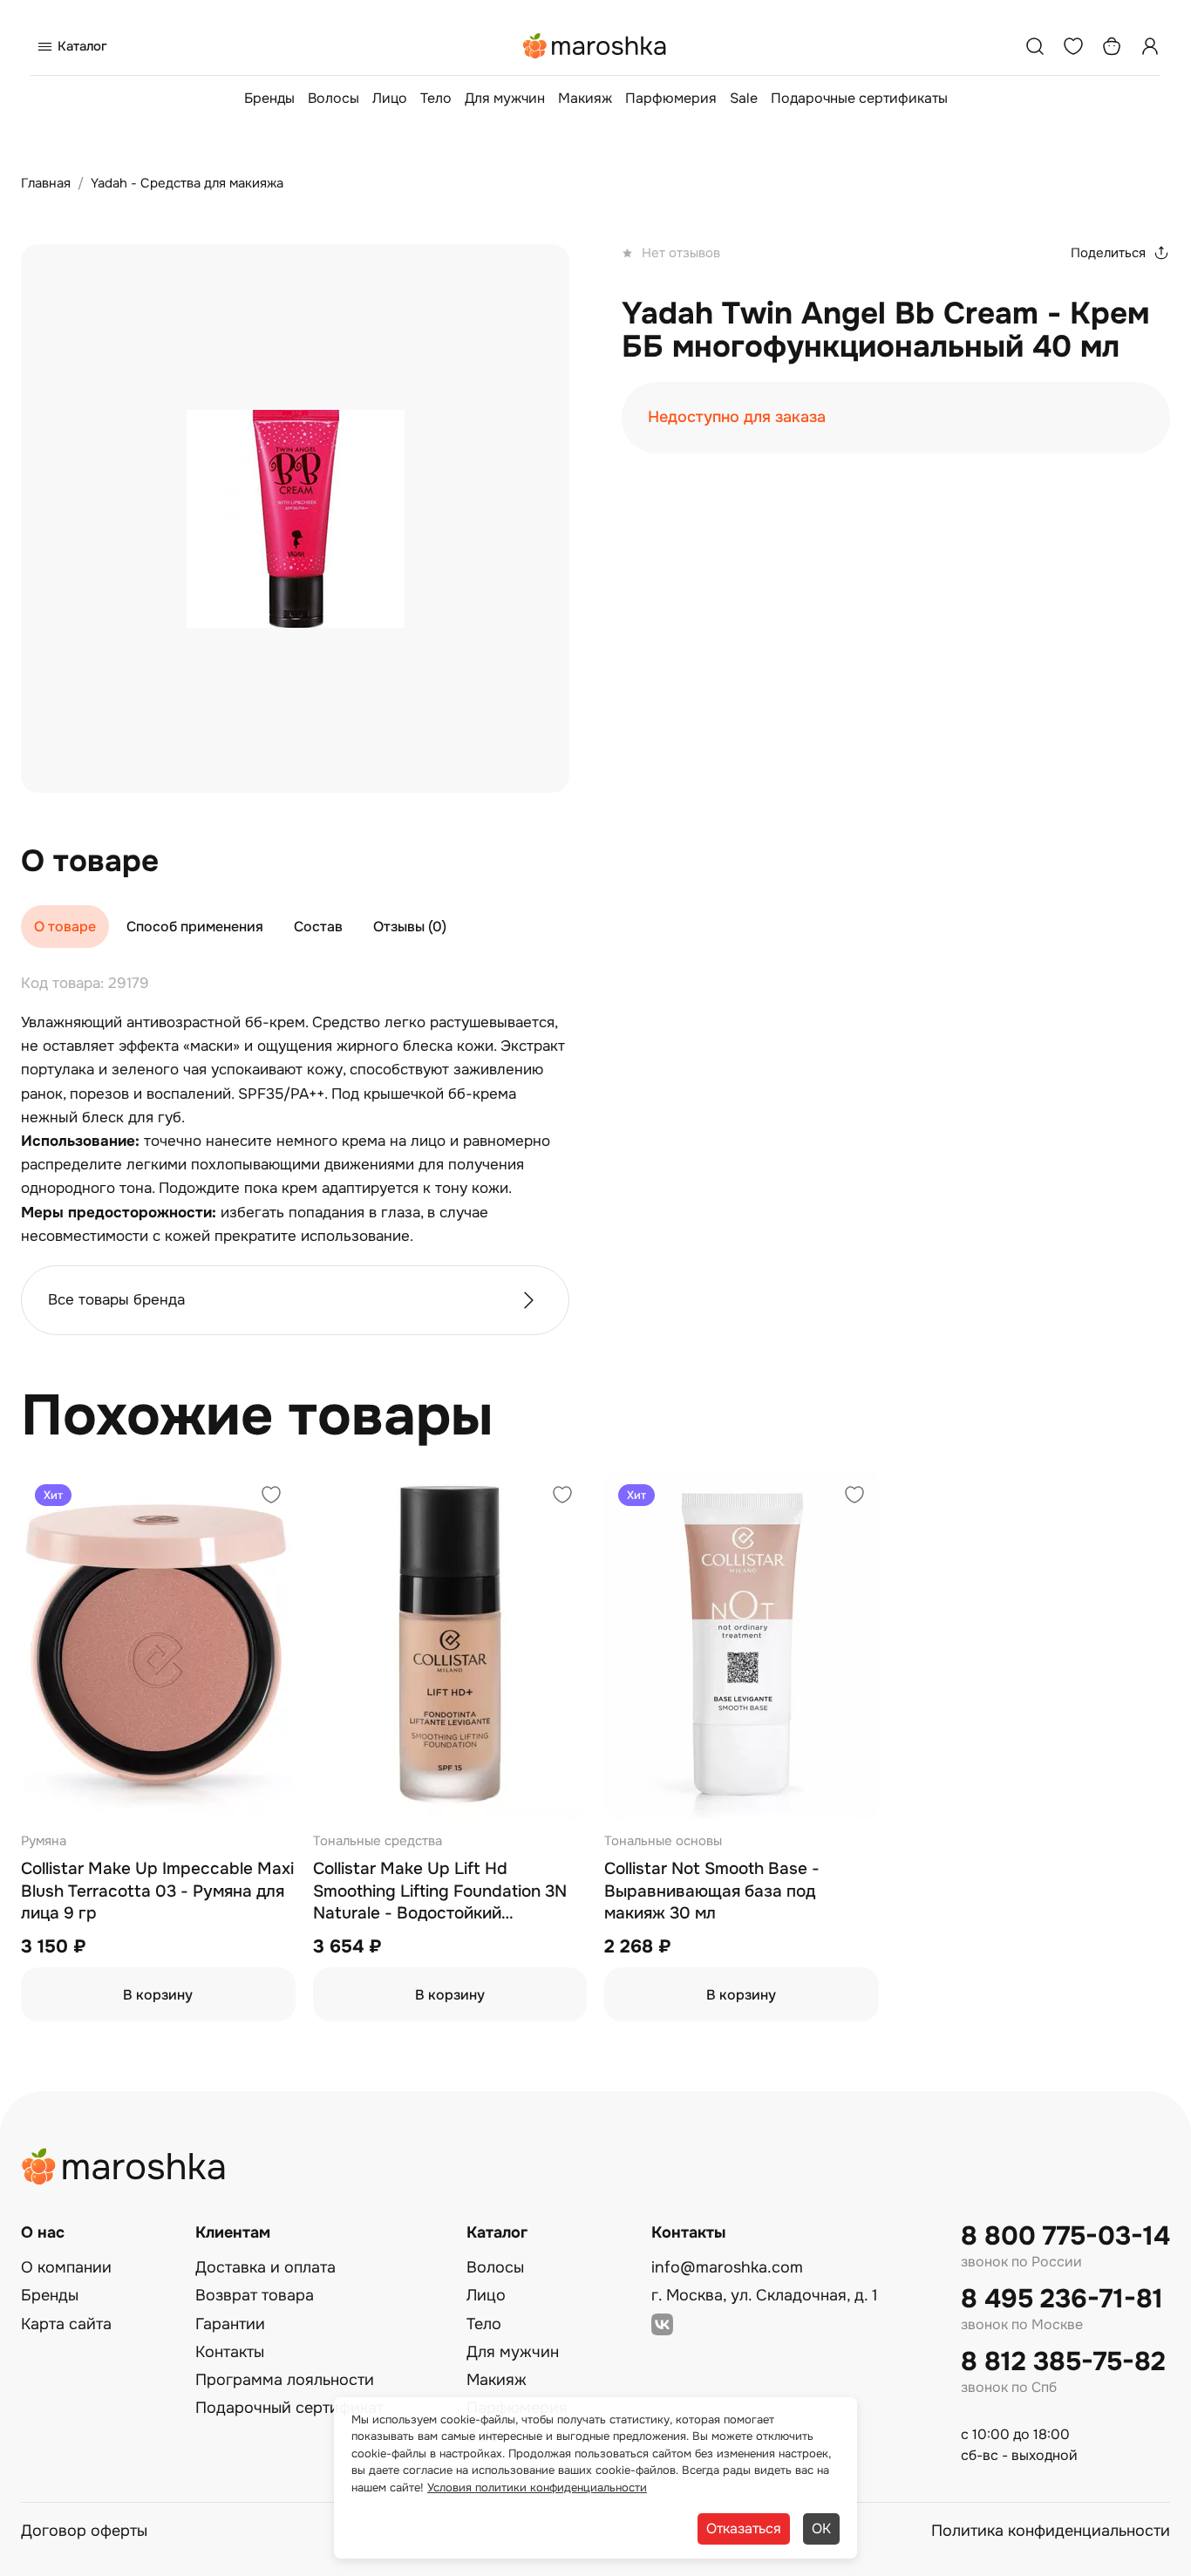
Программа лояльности (285, 2380)
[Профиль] (1150, 46)
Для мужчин (505, 98)
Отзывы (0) (410, 927)
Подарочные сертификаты (859, 98)
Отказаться (744, 2528)
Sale (744, 98)
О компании (66, 2267)
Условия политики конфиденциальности (537, 2487)
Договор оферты (84, 2531)
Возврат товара (255, 2295)
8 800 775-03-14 (1065, 2236)
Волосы (333, 98)
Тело (436, 98)
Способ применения (195, 927)
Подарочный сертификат (289, 2408)
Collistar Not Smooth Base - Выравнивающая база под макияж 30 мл (712, 1891)
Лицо (390, 98)
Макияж (585, 98)
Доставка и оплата (265, 2267)
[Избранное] (1073, 46)
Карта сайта (66, 2324)
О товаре (65, 927)
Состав (318, 927)
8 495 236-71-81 (1062, 2299)
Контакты (230, 2352)
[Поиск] (1035, 46)
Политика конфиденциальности (1051, 2531)
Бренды (269, 98)
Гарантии (230, 2324)
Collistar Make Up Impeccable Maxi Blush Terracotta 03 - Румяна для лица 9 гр (157, 1891)
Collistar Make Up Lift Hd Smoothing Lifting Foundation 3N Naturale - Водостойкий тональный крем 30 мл (440, 1892)
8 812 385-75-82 (1063, 2362)
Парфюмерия (671, 98)
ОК (821, 2528)
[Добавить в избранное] (271, 1497)
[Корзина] (1112, 46)
